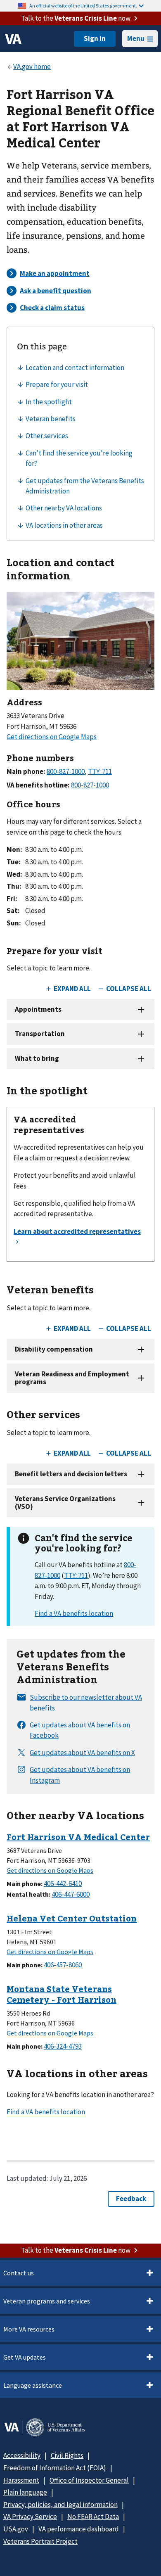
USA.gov (16, 2529)
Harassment (21, 2480)
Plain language (25, 2492)
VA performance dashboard (79, 2529)
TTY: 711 (76, 1575)
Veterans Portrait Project (40, 2541)
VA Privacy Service (30, 2517)
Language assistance (33, 2385)
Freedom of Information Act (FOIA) (55, 2468)
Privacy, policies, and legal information (60, 2505)
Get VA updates (25, 2357)
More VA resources (29, 2329)
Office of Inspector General (89, 2480)
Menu (136, 38)
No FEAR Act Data (93, 2517)
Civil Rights (67, 2455)
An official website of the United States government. (83, 6)
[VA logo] (13, 39)
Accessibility (22, 2455)
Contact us (19, 2273)
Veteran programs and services (47, 2301)
